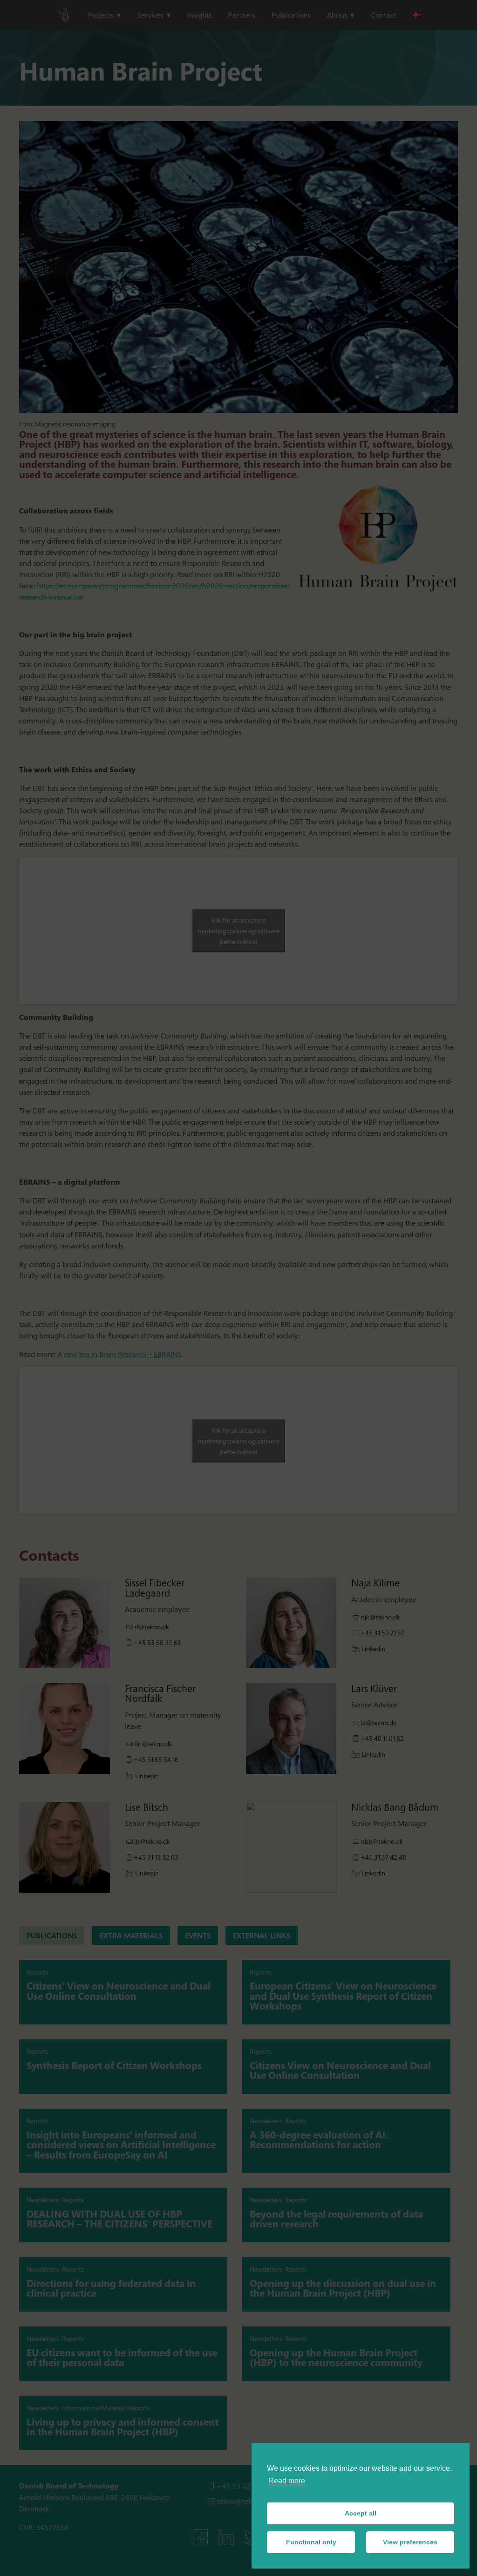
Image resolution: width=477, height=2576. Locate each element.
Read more (287, 2481)
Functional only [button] (311, 2542)
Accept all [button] (361, 2513)
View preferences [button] (410, 2542)
